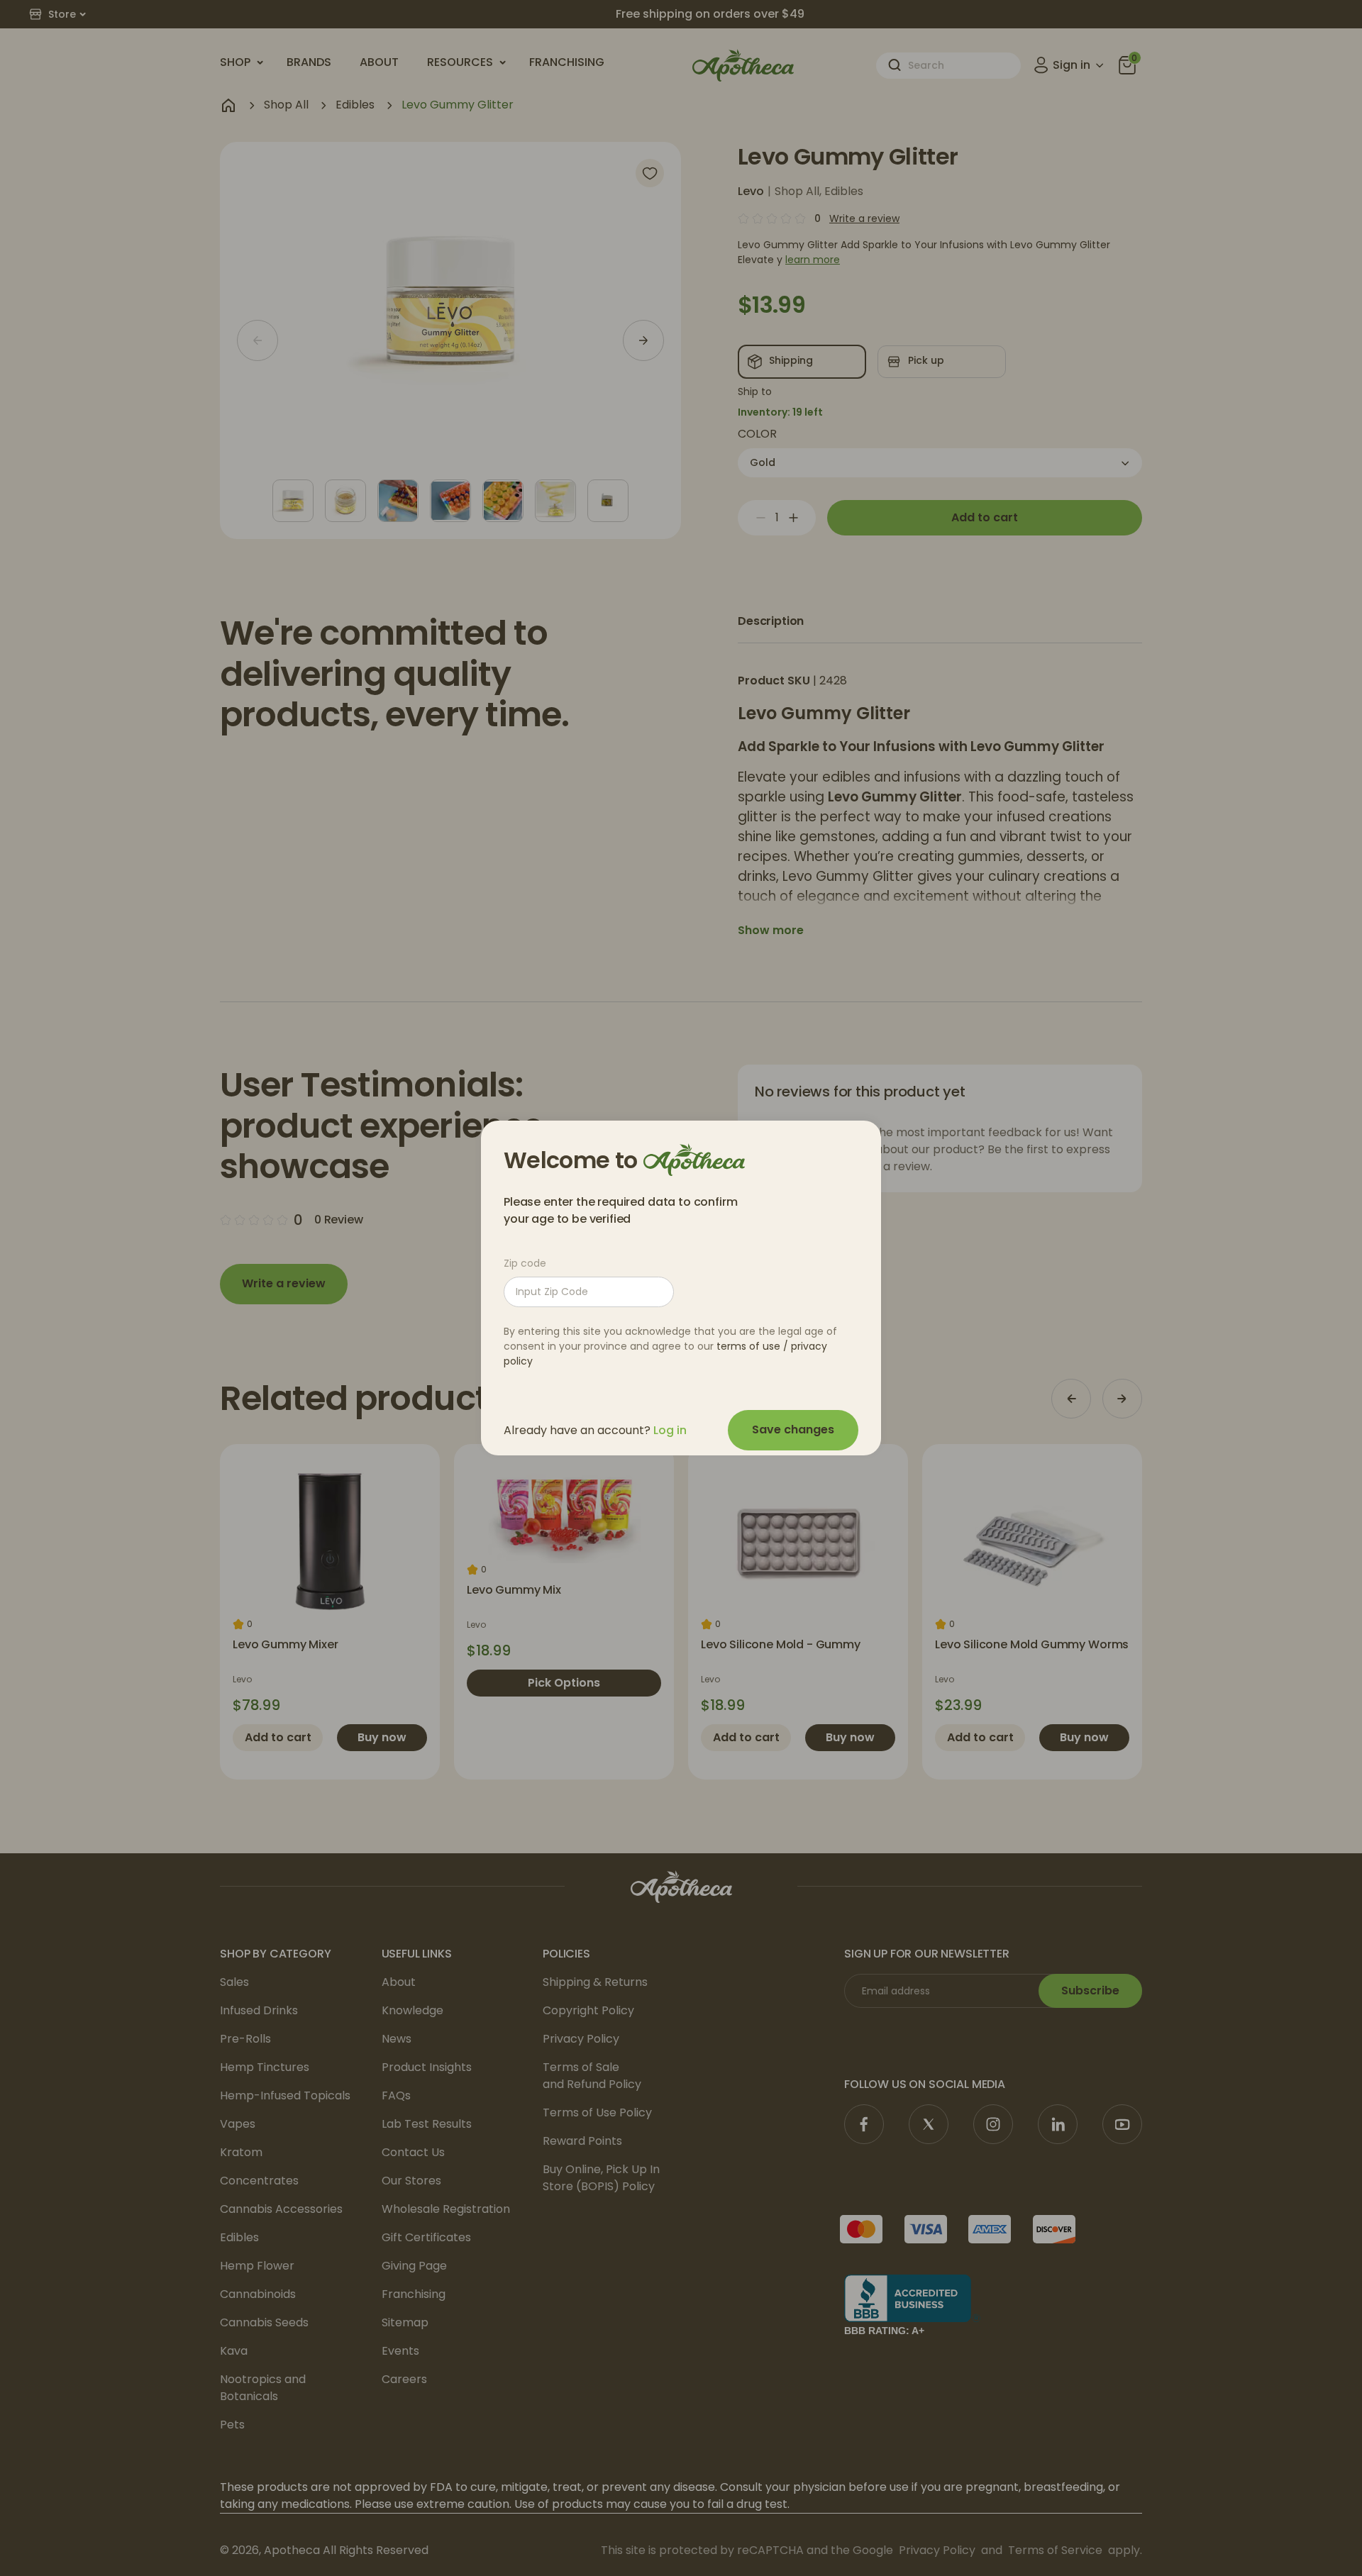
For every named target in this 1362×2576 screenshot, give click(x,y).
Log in (670, 1430)
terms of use (748, 1346)
